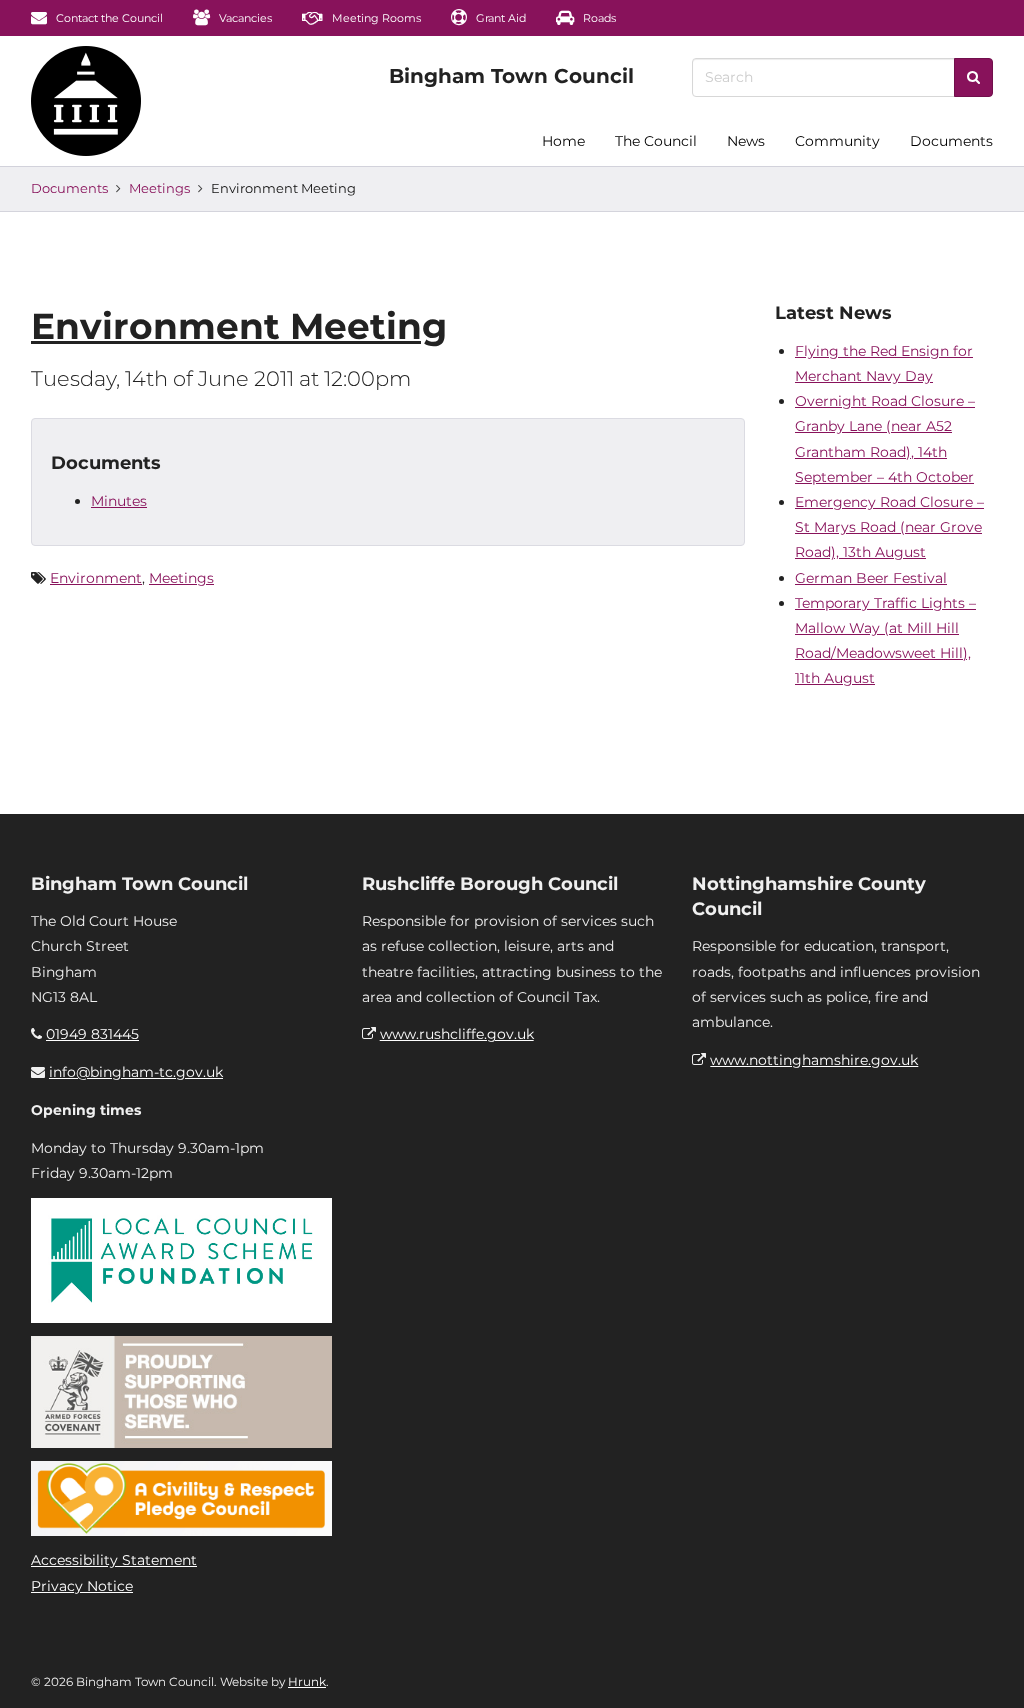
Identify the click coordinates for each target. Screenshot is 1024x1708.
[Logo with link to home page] (86, 101)
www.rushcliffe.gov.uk (457, 1034)
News (746, 141)
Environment (96, 578)
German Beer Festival (871, 578)
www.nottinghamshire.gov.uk (814, 1060)
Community (837, 141)
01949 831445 (92, 1034)
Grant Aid (499, 18)
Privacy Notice (82, 1586)
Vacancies (244, 18)
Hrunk (307, 1681)
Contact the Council (108, 18)
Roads (598, 18)
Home (563, 141)
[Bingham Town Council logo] (511, 76)
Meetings (159, 188)
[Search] (973, 77)
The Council (656, 141)
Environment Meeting (239, 326)
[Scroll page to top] (985, 1669)
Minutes (119, 501)
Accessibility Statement (114, 1560)
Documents (951, 141)
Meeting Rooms (375, 18)
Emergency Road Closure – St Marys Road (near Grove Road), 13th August (889, 527)
